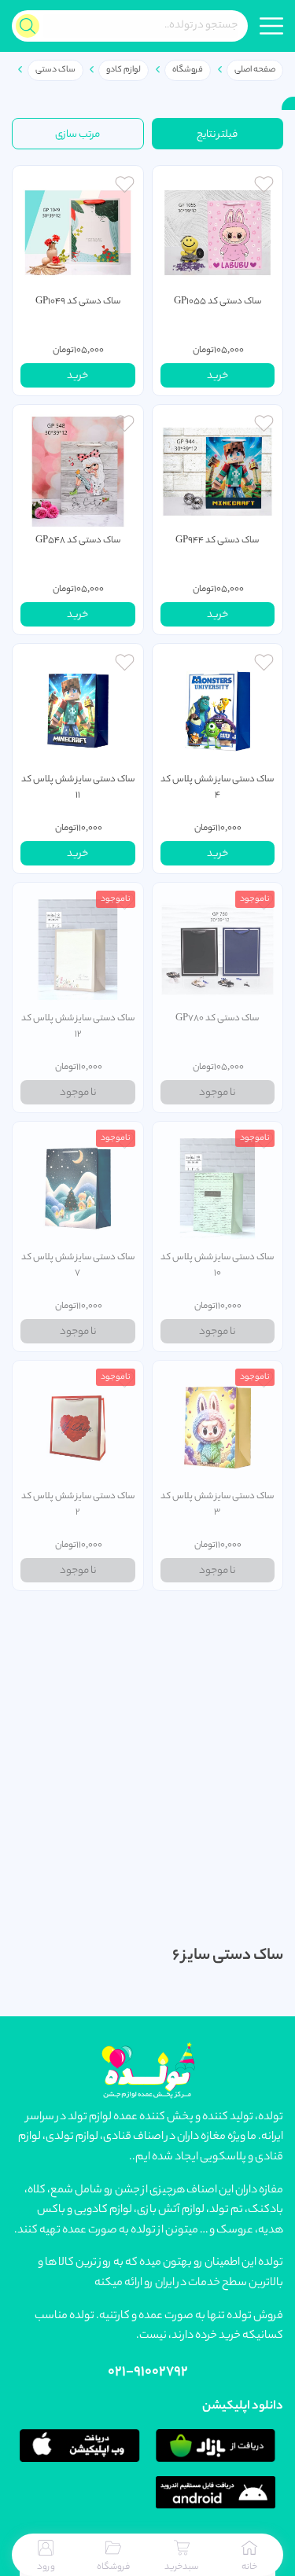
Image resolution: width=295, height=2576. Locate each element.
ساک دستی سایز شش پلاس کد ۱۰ (217, 1266)
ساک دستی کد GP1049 (78, 302)
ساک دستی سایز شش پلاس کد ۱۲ (78, 1027)
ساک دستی (55, 70)
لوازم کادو (124, 70)
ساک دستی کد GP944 (217, 541)
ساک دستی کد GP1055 (218, 302)
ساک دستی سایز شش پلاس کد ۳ (217, 1505)
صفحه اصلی (255, 70)
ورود (46, 2567)
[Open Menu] (271, 26)
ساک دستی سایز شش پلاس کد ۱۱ (78, 788)
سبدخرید (181, 2567)
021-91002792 (148, 2372)
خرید (218, 376)
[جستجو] (28, 26)
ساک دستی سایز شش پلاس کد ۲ (78, 1505)
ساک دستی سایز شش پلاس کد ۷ (78, 1266)
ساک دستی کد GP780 (217, 1019)
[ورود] (264, 186)
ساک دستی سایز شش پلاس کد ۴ (217, 788)
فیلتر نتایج (217, 135)
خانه (249, 2567)
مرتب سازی (77, 135)
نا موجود (217, 1093)
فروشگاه (188, 70)
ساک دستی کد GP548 (78, 541)
